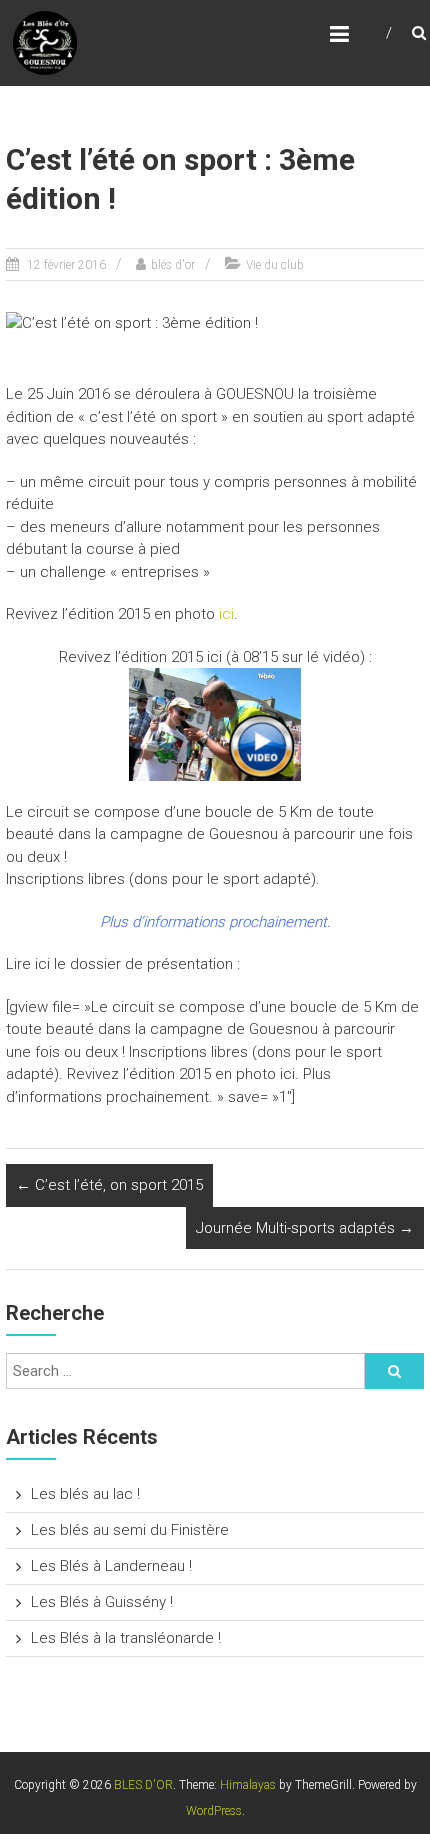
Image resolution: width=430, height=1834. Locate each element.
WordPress (214, 1811)
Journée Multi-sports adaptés (305, 1228)
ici (226, 614)
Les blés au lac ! (85, 1494)
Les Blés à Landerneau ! (111, 1566)
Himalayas (248, 1785)
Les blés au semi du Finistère (130, 1530)
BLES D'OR (143, 1785)
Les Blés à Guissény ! (102, 1602)
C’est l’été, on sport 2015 (109, 1185)
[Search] (394, 1371)
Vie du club (275, 265)
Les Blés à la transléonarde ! (126, 1638)
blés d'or (173, 265)
